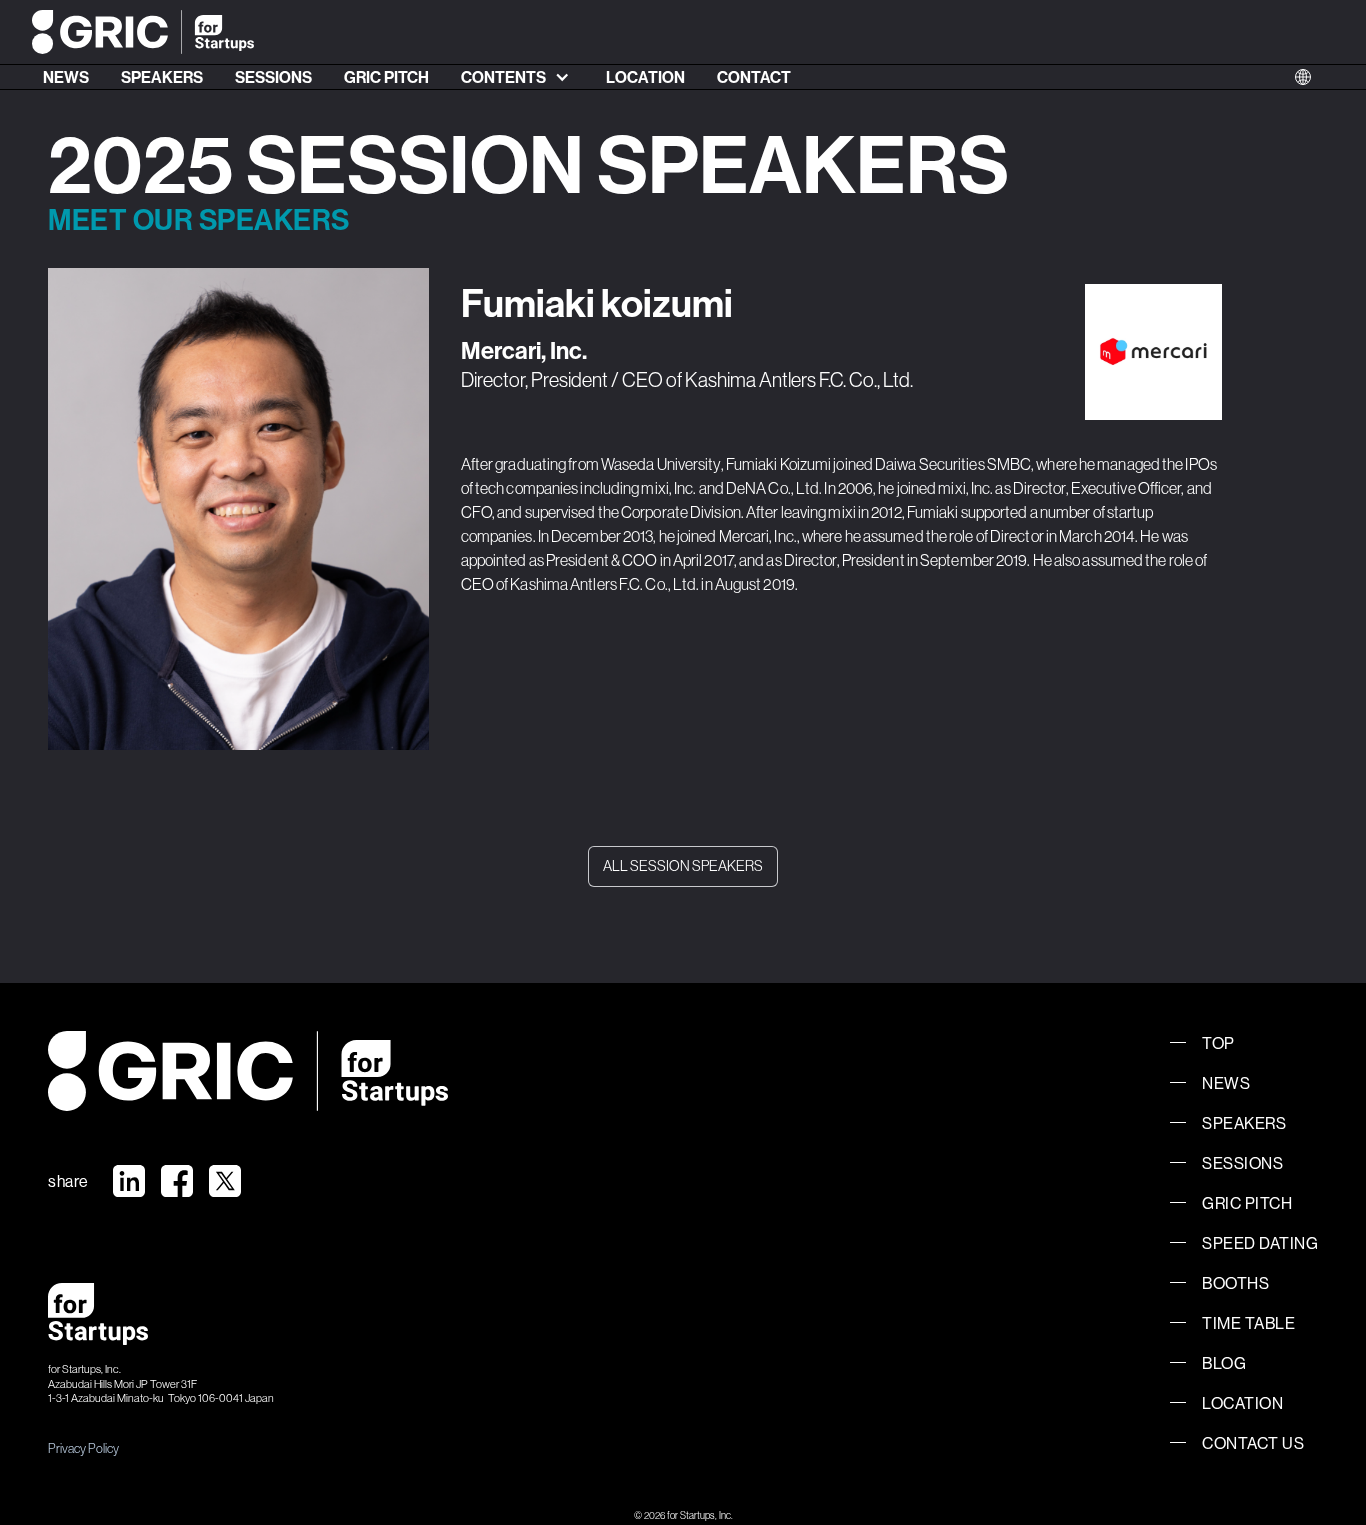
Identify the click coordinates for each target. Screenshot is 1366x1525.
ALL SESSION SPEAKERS (683, 866)
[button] (517, 77)
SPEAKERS (162, 77)
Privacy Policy (83, 1448)
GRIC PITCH (386, 77)
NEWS (66, 77)
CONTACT (754, 77)
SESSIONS (273, 77)
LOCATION (645, 77)
